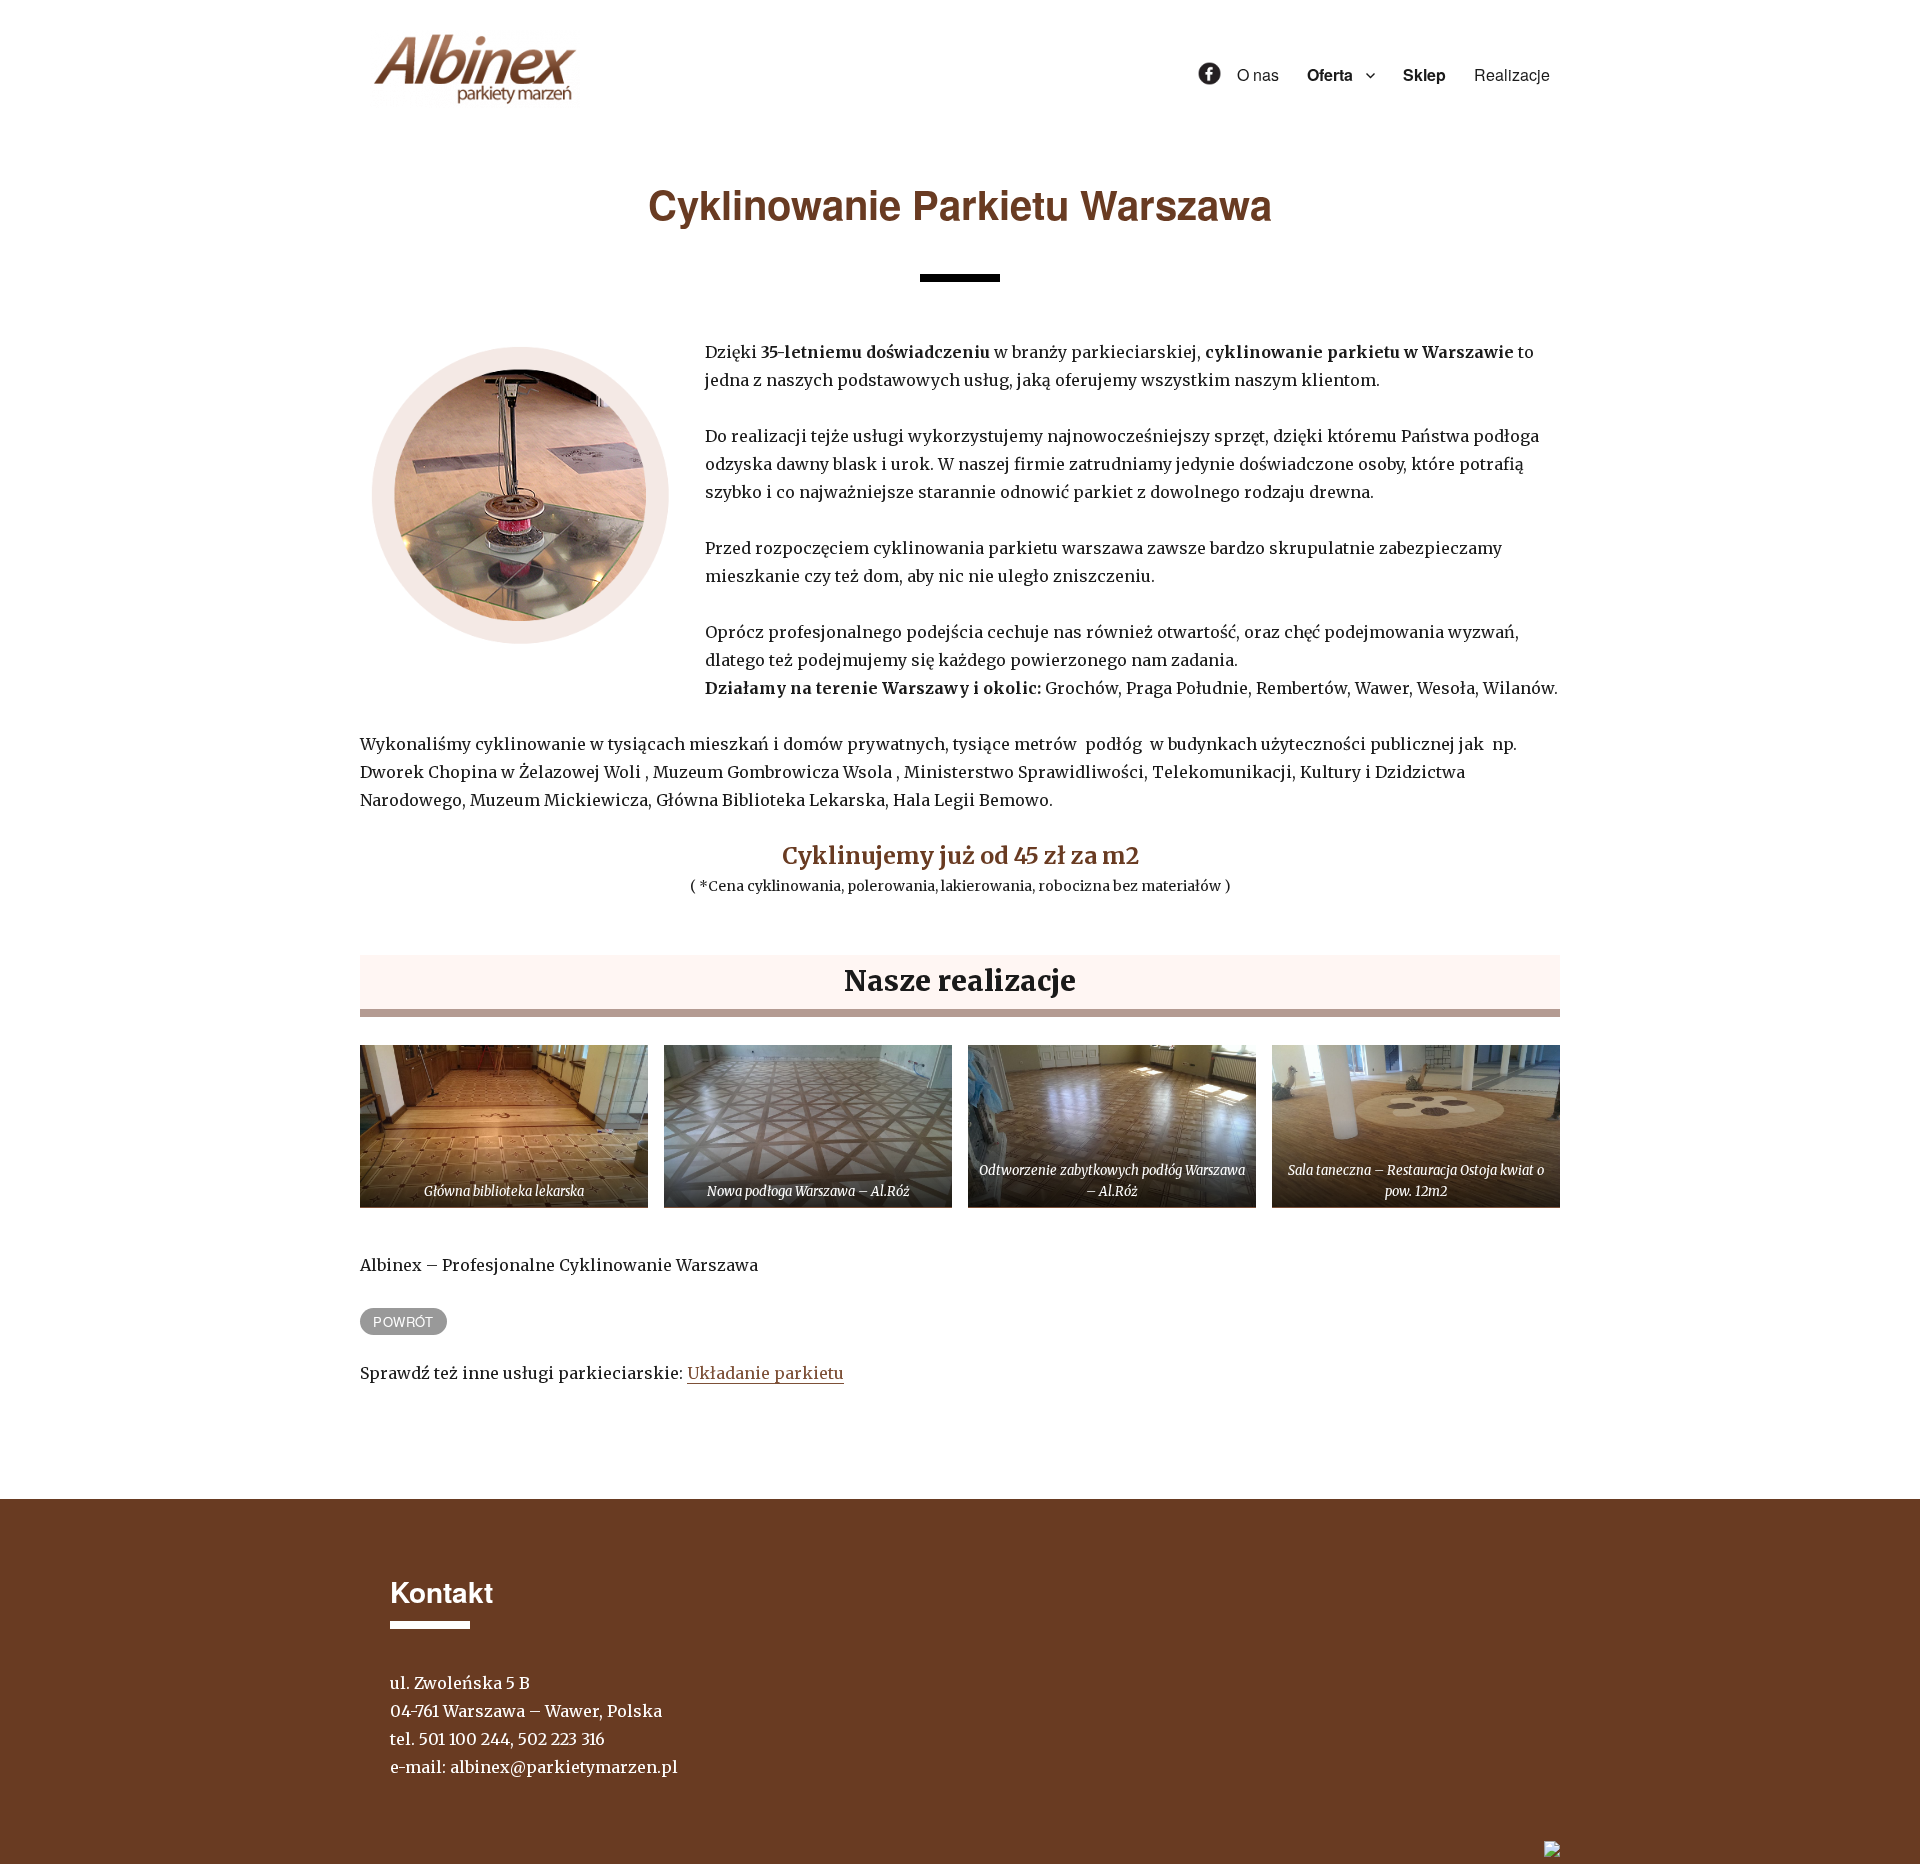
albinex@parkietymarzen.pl (564, 1767)
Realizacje (1512, 74)
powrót (403, 1321)
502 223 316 (561, 1739)
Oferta (1330, 74)
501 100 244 (464, 1739)
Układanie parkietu (765, 1373)
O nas (1258, 74)
